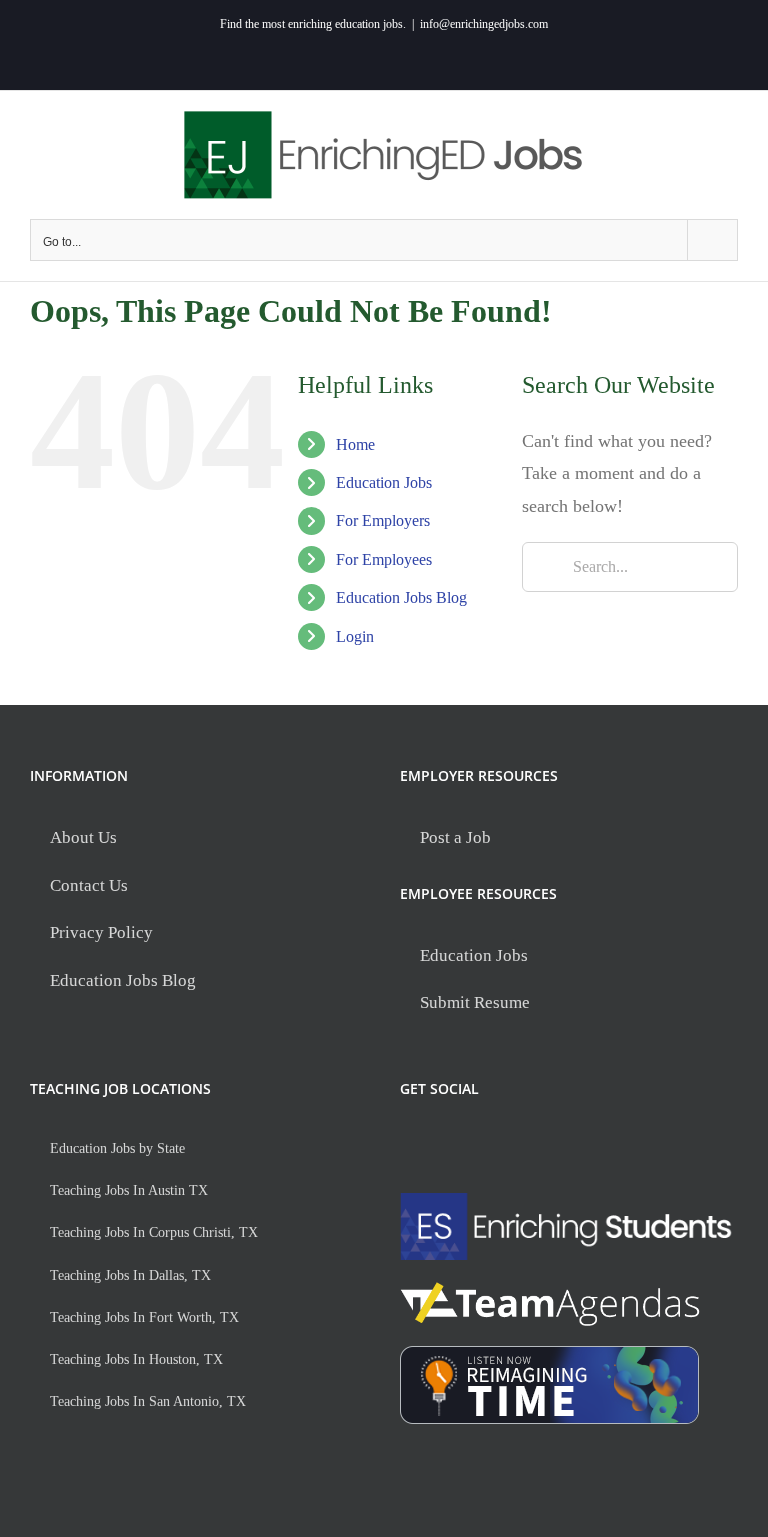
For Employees (384, 559)
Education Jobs (384, 482)
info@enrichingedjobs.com (484, 24)
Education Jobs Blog (401, 597)
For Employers (383, 520)
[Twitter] (453, 1143)
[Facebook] (412, 1143)
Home (355, 444)
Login (355, 636)
